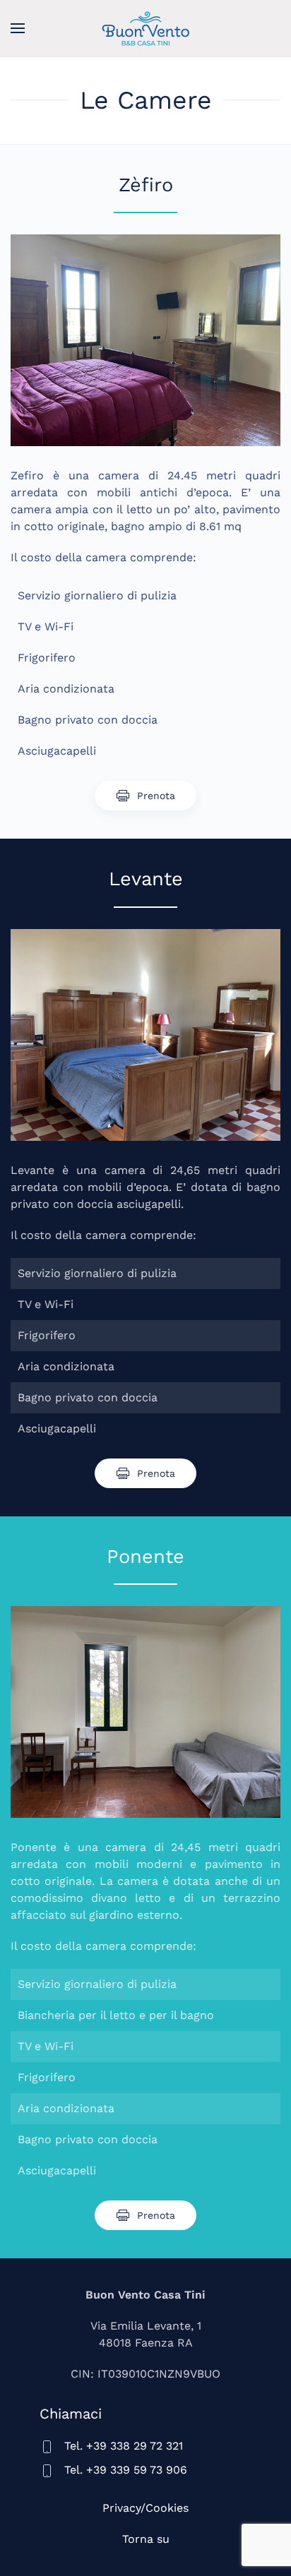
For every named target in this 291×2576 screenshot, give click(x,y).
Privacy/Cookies (145, 2508)
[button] (18, 28)
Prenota (156, 796)
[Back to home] (145, 28)
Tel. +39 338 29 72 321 (124, 2446)
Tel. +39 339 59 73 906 (126, 2470)
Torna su (146, 2539)
